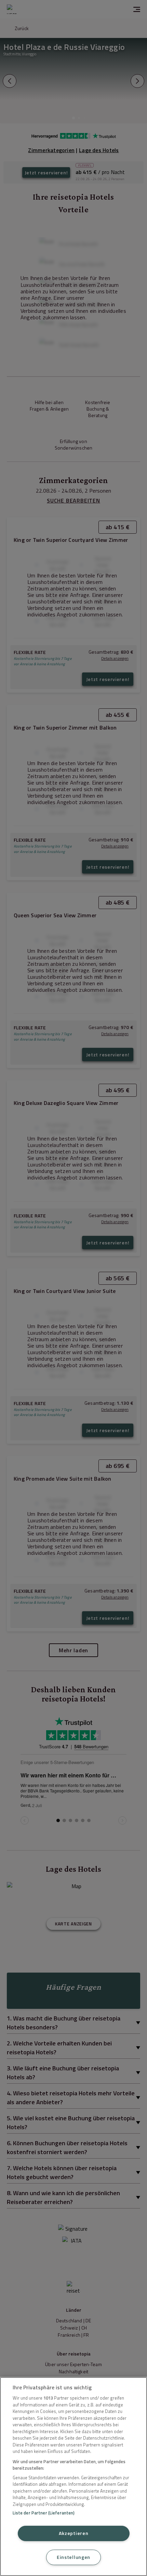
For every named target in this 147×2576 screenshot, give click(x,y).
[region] (73, 2477)
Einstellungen (73, 2557)
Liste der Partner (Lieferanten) (44, 2513)
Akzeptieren (74, 2533)
